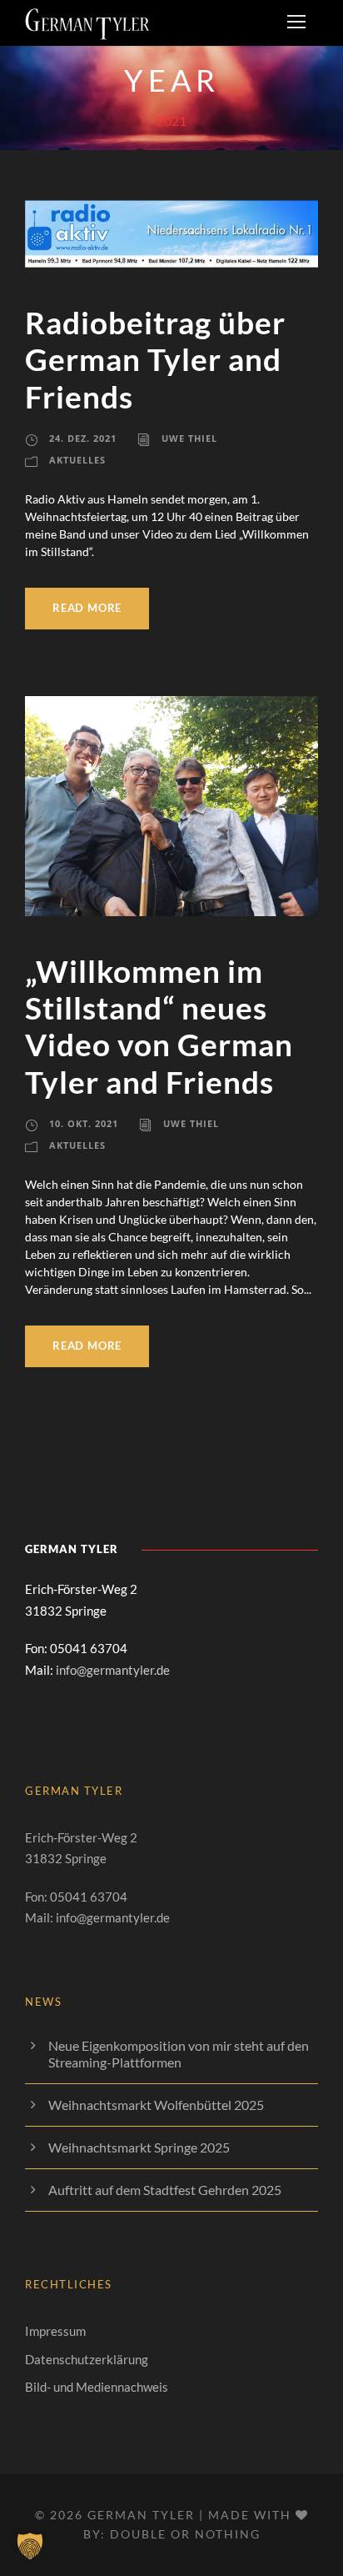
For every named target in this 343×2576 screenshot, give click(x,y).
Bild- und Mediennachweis (97, 2387)
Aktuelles (77, 460)
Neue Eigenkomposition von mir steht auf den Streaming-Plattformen (179, 2054)
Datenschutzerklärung (87, 2359)
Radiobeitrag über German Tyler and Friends (155, 359)
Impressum (55, 2331)
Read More (87, 608)
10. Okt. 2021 (84, 1123)
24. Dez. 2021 (83, 438)
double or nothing (185, 2534)
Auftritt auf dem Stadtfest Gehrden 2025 (165, 2190)
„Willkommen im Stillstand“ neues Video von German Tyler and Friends (159, 1026)
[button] (30, 2546)
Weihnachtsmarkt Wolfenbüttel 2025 (156, 2105)
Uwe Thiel (189, 438)
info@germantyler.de (113, 1670)
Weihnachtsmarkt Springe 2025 (139, 2147)
